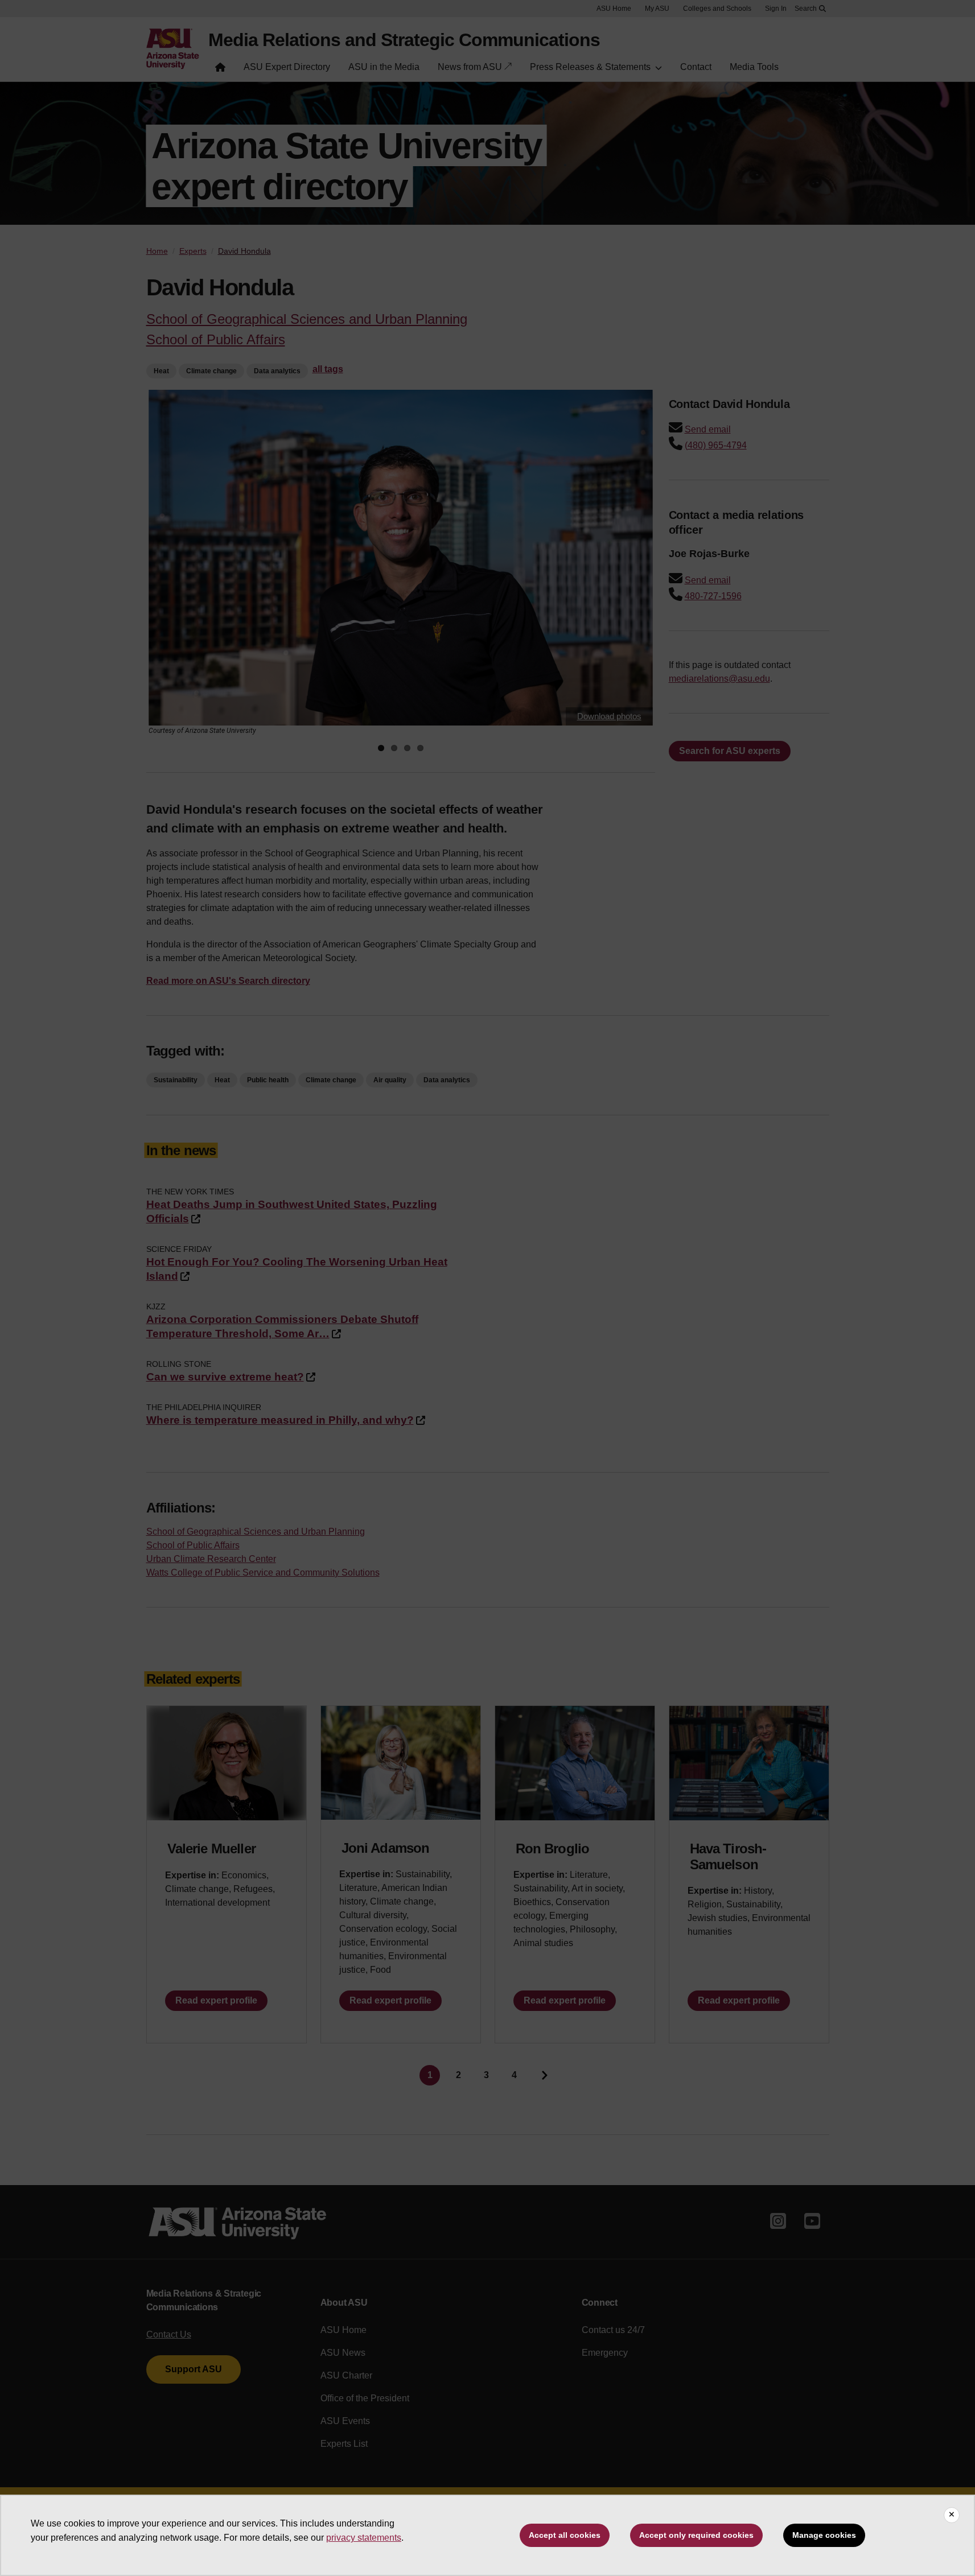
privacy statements (364, 2538)
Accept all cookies (565, 2535)
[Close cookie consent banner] (952, 2515)
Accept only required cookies (696, 2535)
